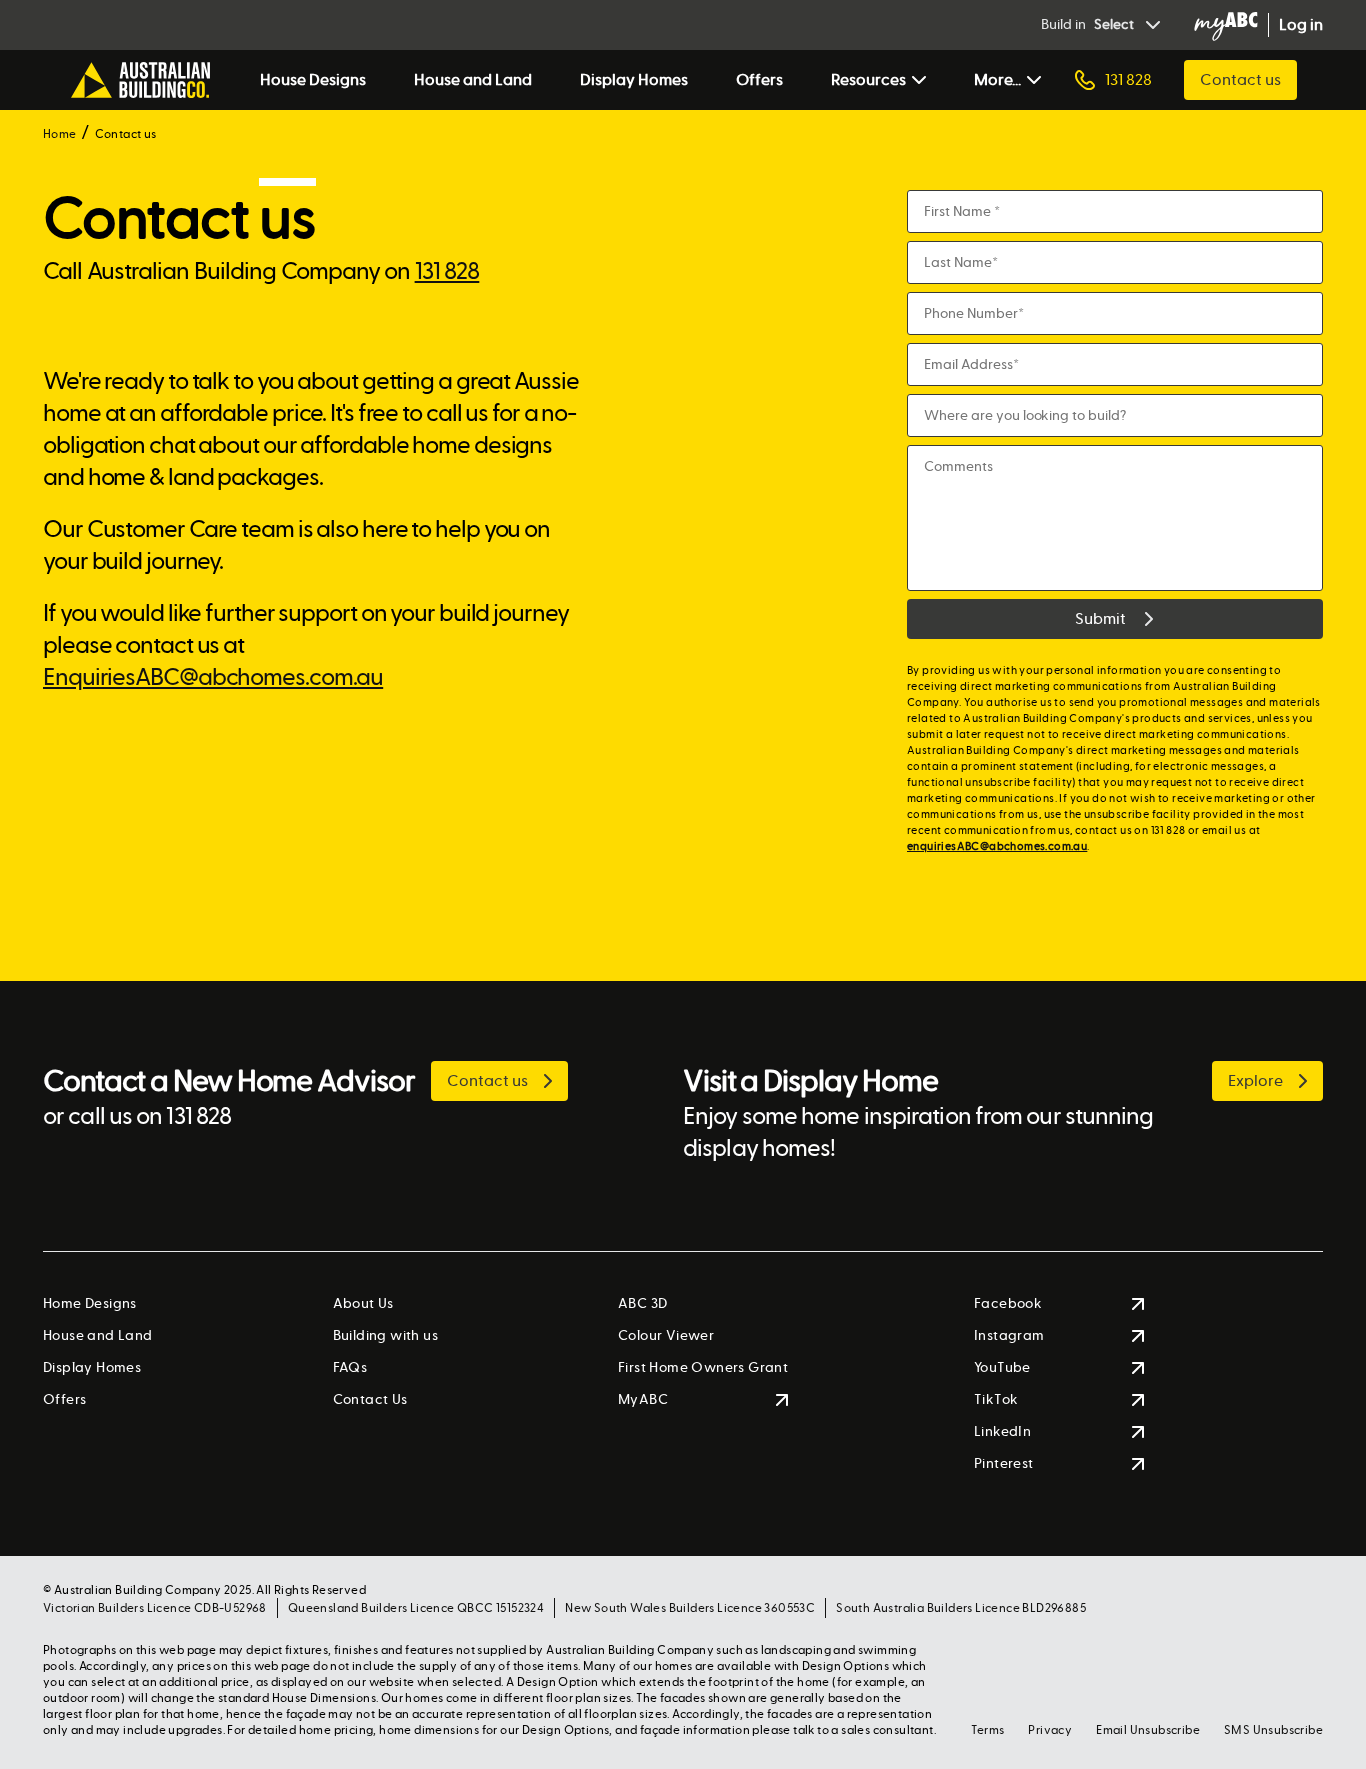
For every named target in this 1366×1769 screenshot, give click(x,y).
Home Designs (90, 1303)
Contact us (1240, 79)
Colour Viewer (666, 1335)
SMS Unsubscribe (1273, 1730)
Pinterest (1004, 1463)
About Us (363, 1303)
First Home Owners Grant (703, 1367)
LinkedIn (1002, 1431)
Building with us (385, 1335)
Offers (759, 79)
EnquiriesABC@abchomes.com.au (213, 677)
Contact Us (370, 1399)
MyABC (643, 1399)
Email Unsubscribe (1148, 1730)
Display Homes (634, 79)
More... (997, 79)
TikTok (996, 1399)
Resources (868, 79)
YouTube (1002, 1367)
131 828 (447, 271)
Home (60, 134)
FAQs (350, 1367)
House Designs (313, 79)
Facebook (1008, 1303)
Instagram (1009, 1335)
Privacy (1050, 1730)
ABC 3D (642, 1303)
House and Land (473, 79)
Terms (987, 1730)
